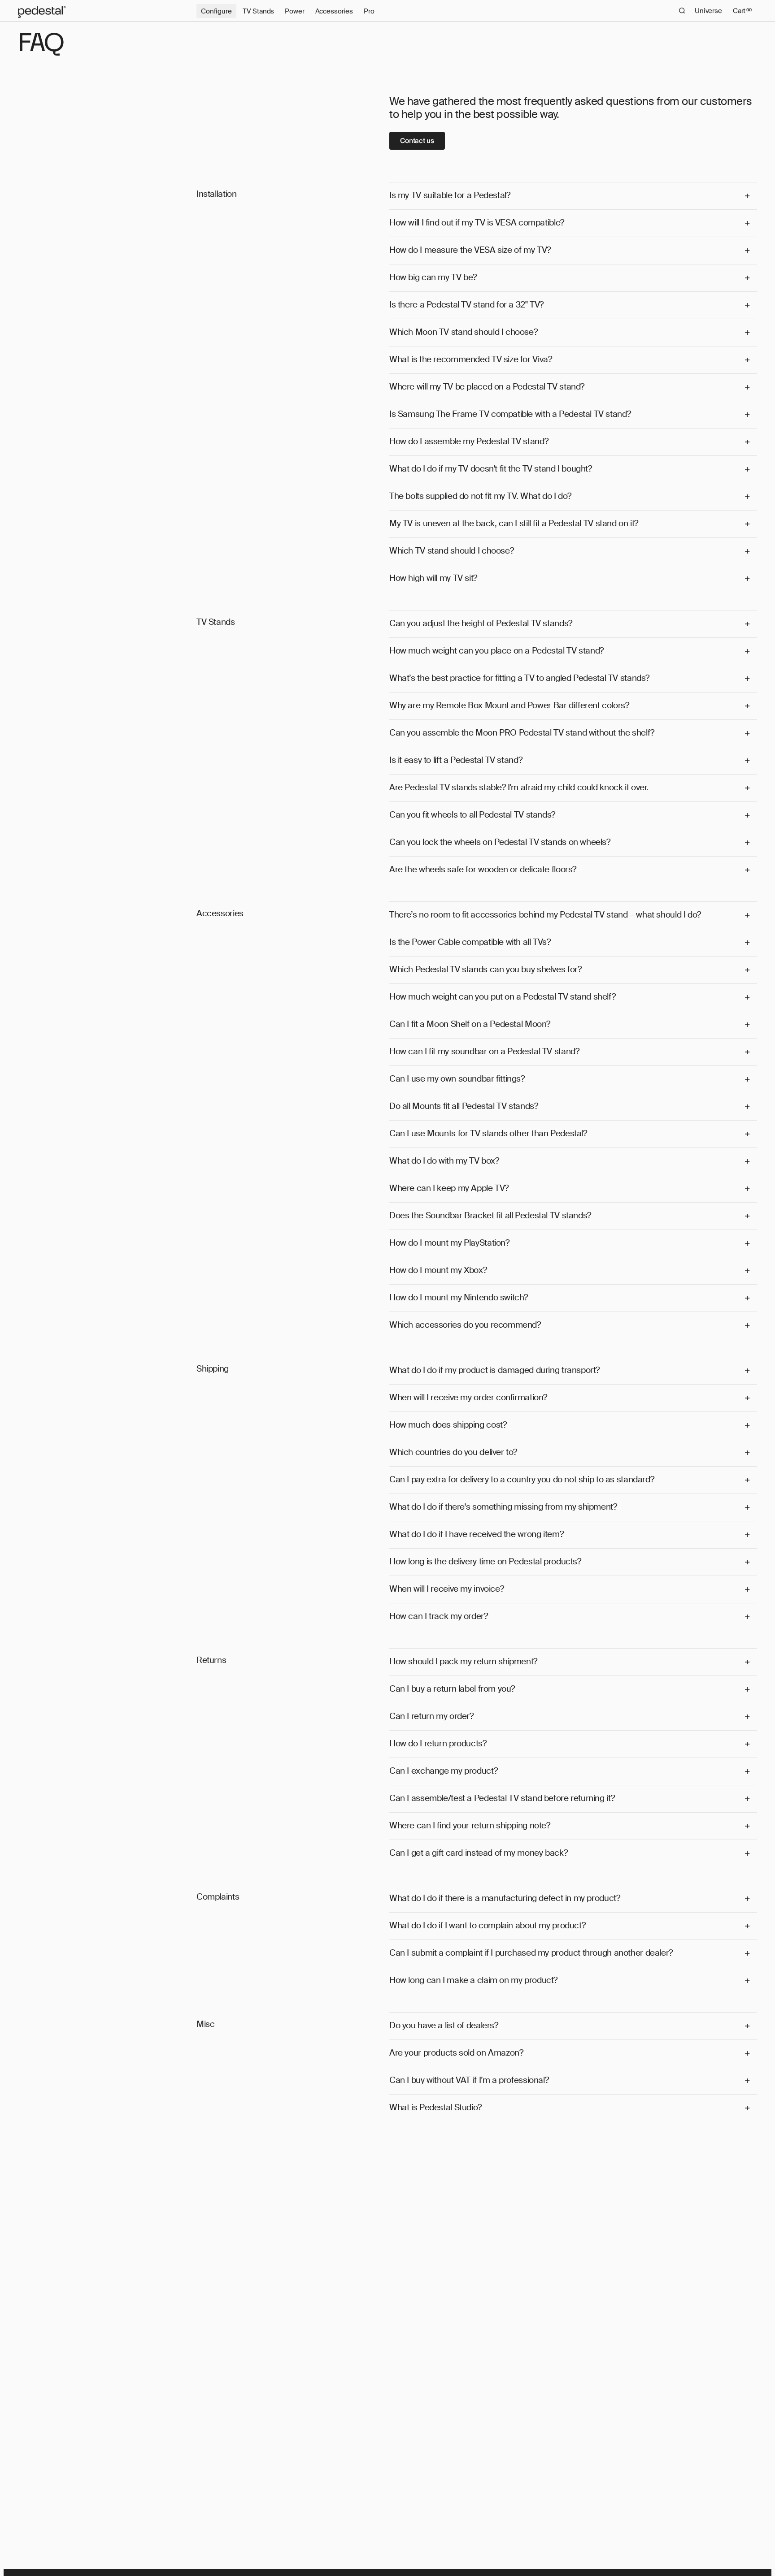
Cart (742, 11)
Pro (369, 11)
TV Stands (259, 11)
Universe (708, 11)
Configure (216, 11)
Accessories (334, 11)
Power (294, 11)
